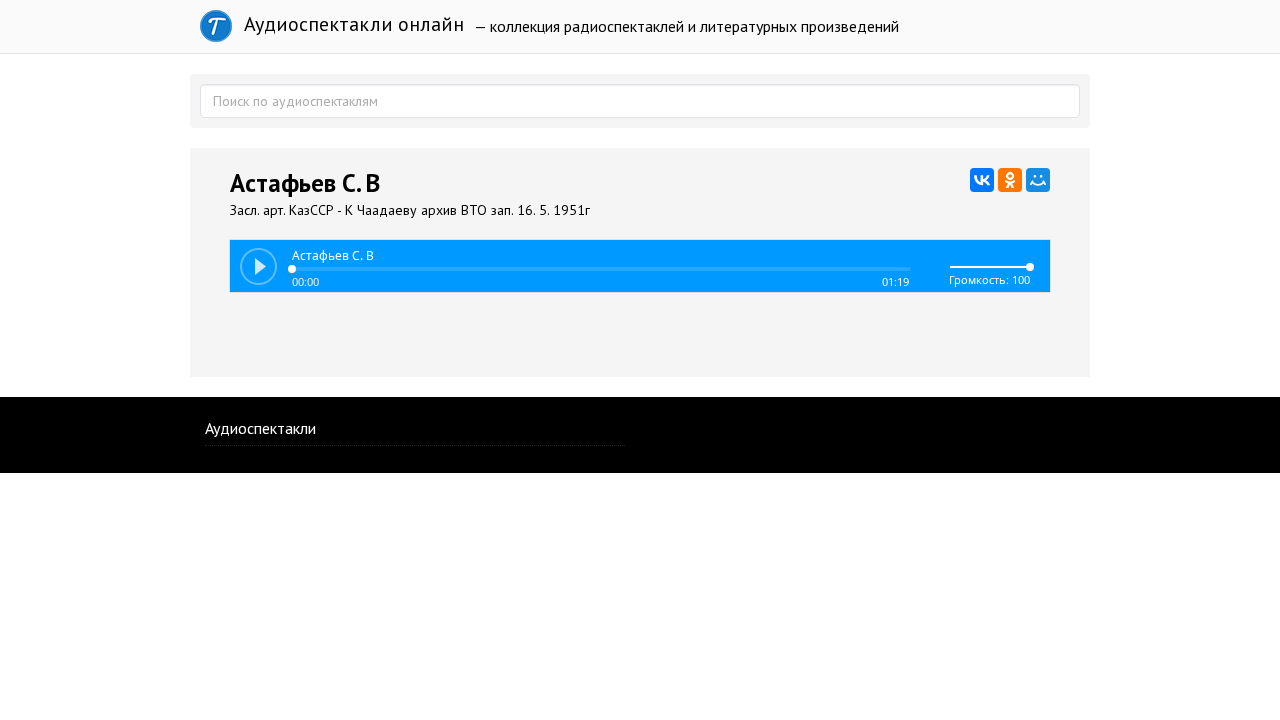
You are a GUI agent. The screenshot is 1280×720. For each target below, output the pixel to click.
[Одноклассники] (1010, 180)
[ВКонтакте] (982, 180)
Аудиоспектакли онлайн (351, 24)
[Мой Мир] (1038, 180)
